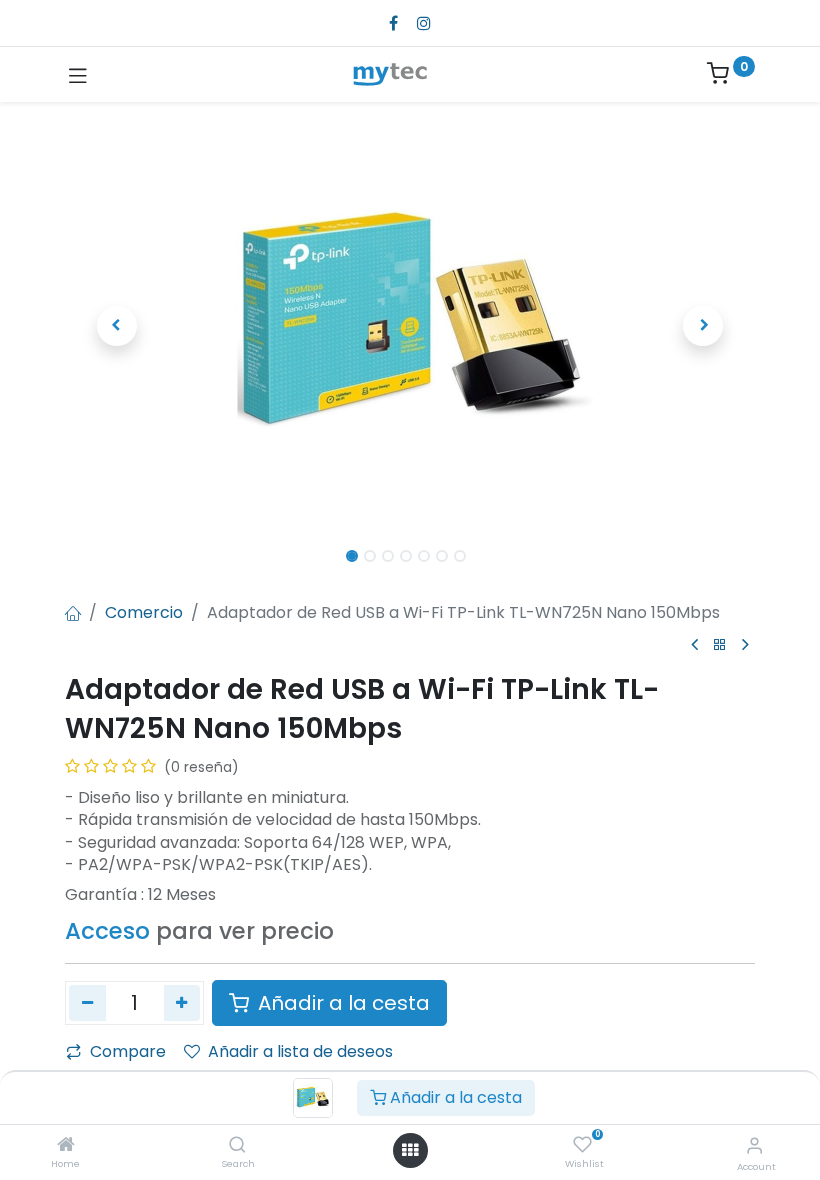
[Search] (237, 1145)
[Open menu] (410, 1150)
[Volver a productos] (720, 645)
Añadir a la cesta (454, 1097)
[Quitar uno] (87, 1003)
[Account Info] (754, 1145)
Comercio (144, 612)
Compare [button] (128, 1051)
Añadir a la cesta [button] (341, 1003)
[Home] (66, 1145)
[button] (117, 326)
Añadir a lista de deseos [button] (300, 1051)
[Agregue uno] (182, 1003)
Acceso (107, 931)
